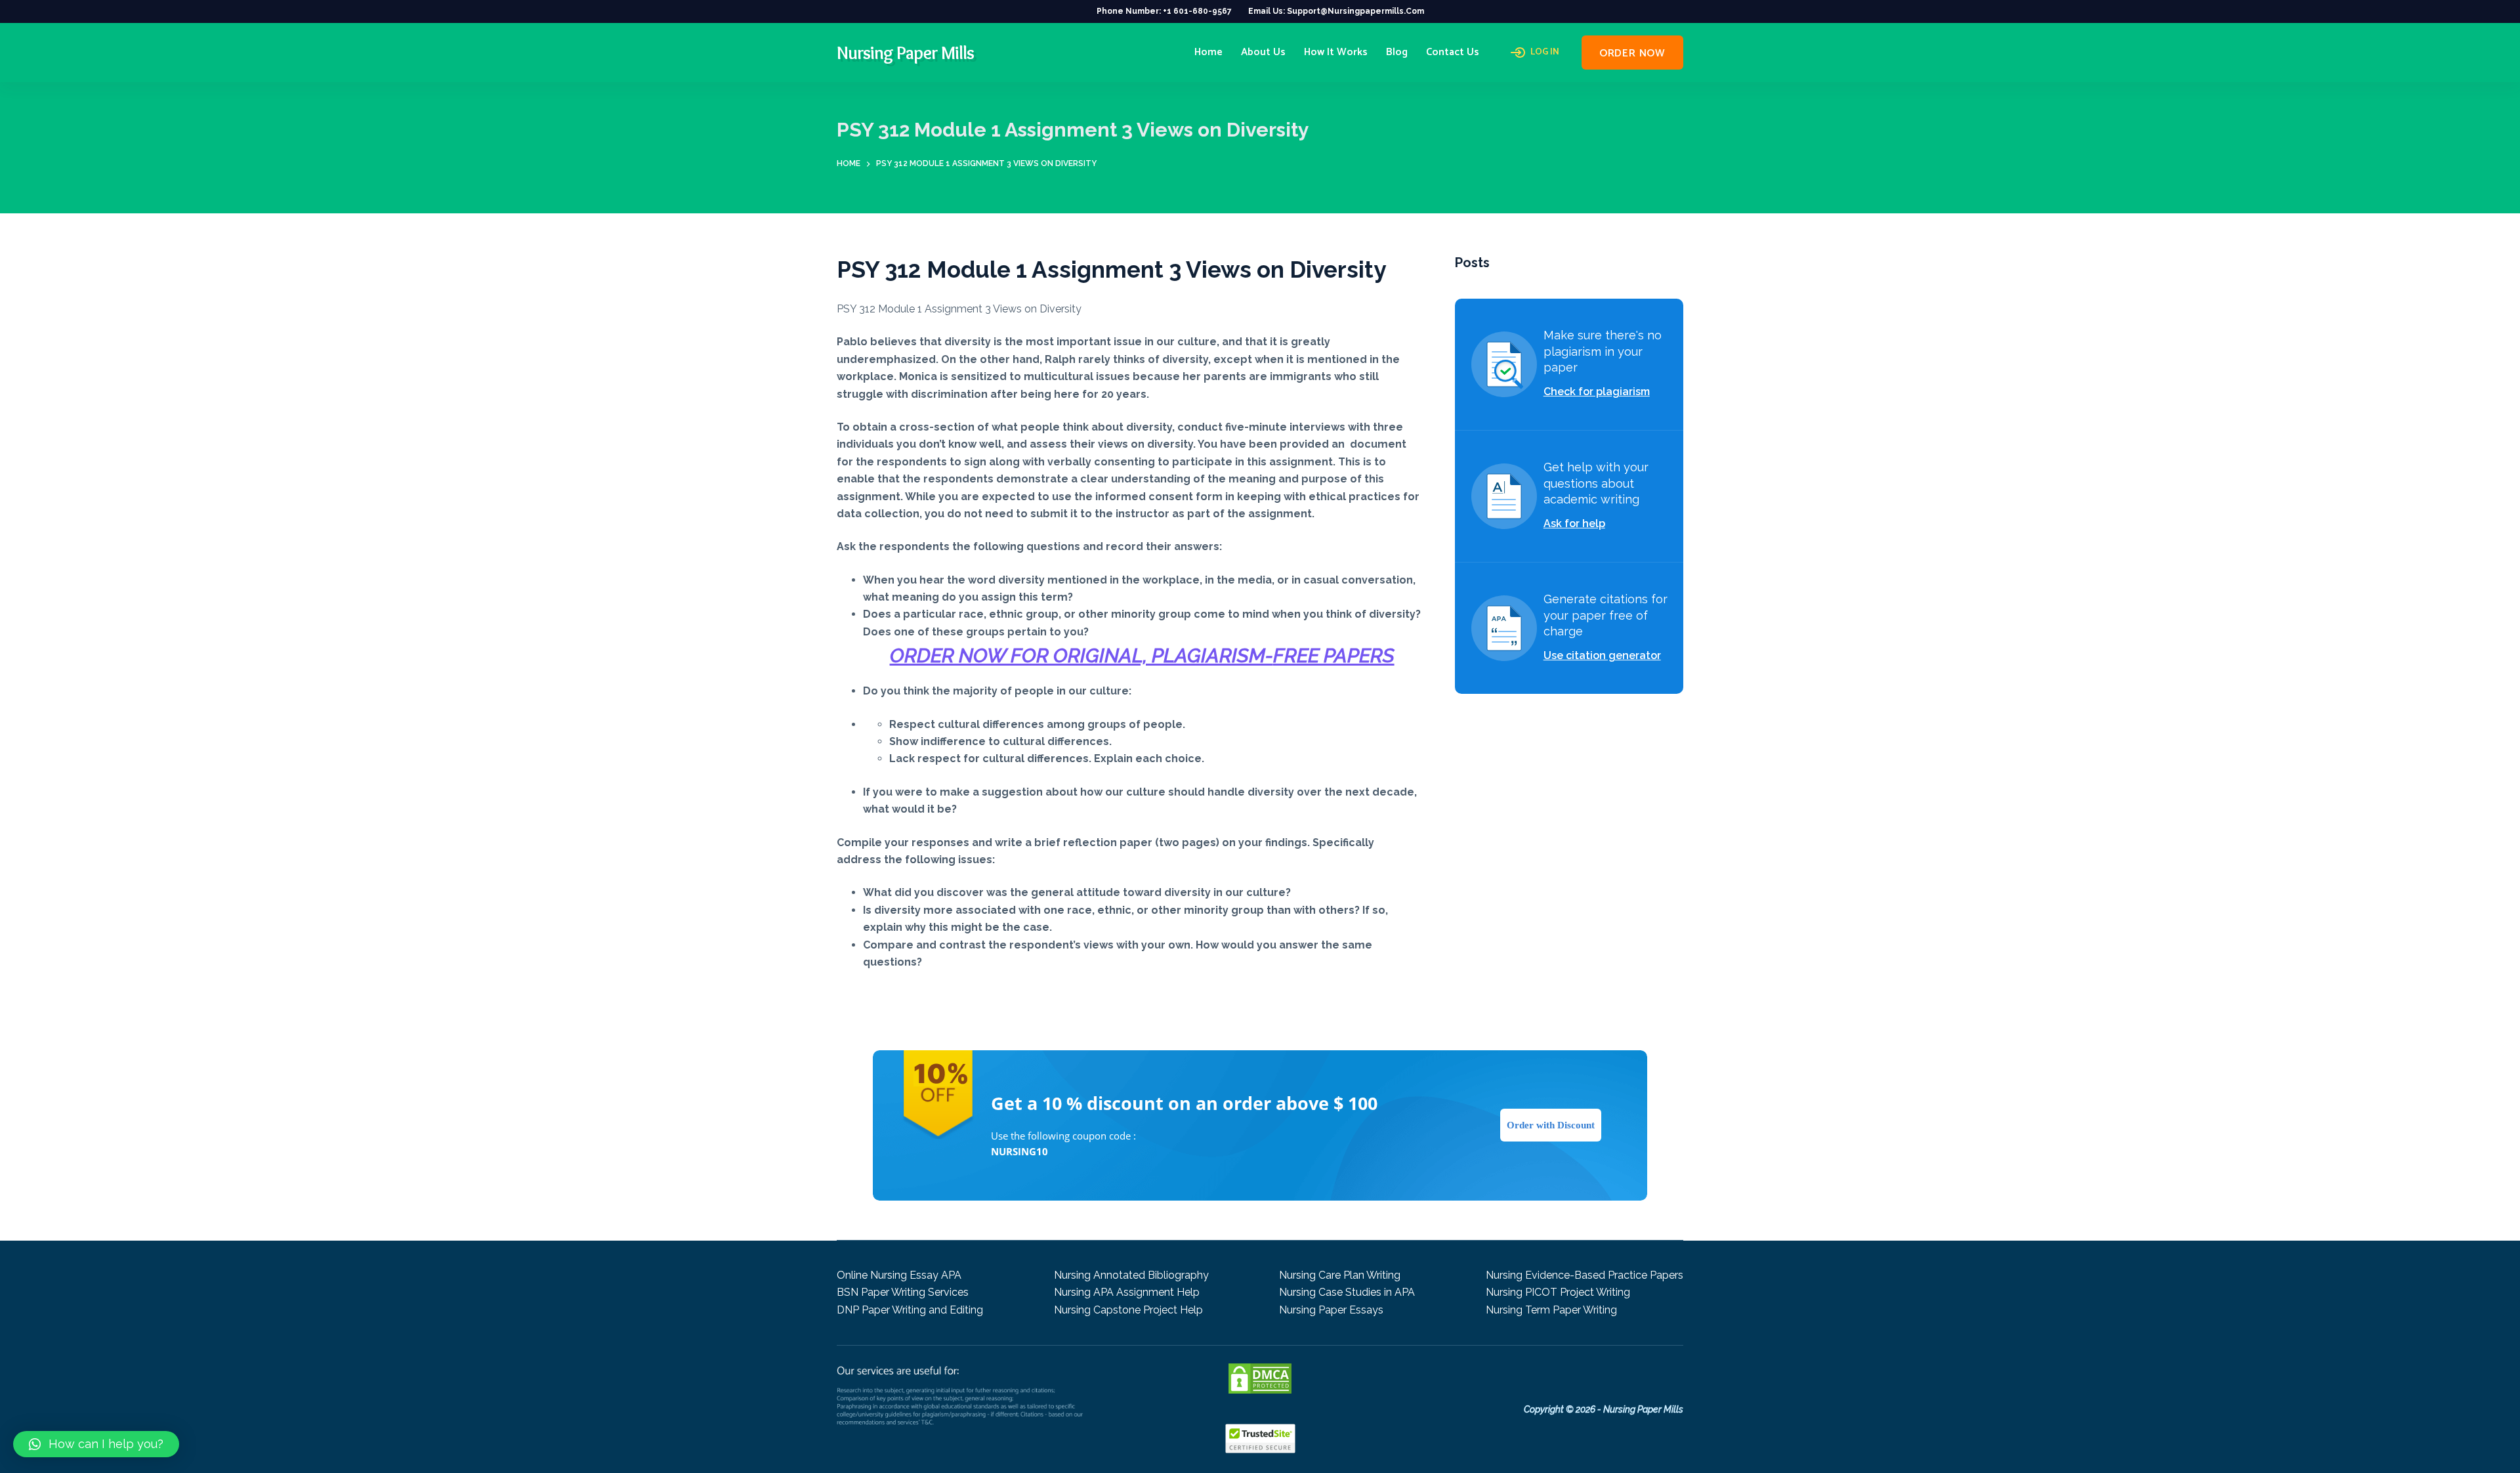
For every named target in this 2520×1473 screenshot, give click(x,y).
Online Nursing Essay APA (899, 1275)
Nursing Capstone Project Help (1128, 1310)
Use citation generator (1602, 655)
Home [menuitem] (1208, 52)
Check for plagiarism (1597, 392)
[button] (96, 1444)
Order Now (1632, 53)
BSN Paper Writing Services (903, 1292)
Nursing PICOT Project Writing (1558, 1292)
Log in (1545, 53)
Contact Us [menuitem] (1453, 52)
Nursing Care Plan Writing (1340, 1275)
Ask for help (1574, 523)
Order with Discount (1551, 1125)
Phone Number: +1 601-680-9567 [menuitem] (1164, 11)
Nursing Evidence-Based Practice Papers (1585, 1275)
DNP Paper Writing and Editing (910, 1310)
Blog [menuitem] (1397, 52)
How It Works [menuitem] (1336, 52)
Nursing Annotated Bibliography (1131, 1275)
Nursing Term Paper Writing (1551, 1310)
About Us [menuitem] (1263, 52)
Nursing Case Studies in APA (1347, 1292)
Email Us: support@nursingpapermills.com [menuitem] (1336, 11)
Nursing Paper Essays (1331, 1310)
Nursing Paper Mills (905, 53)
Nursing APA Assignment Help (1127, 1292)
